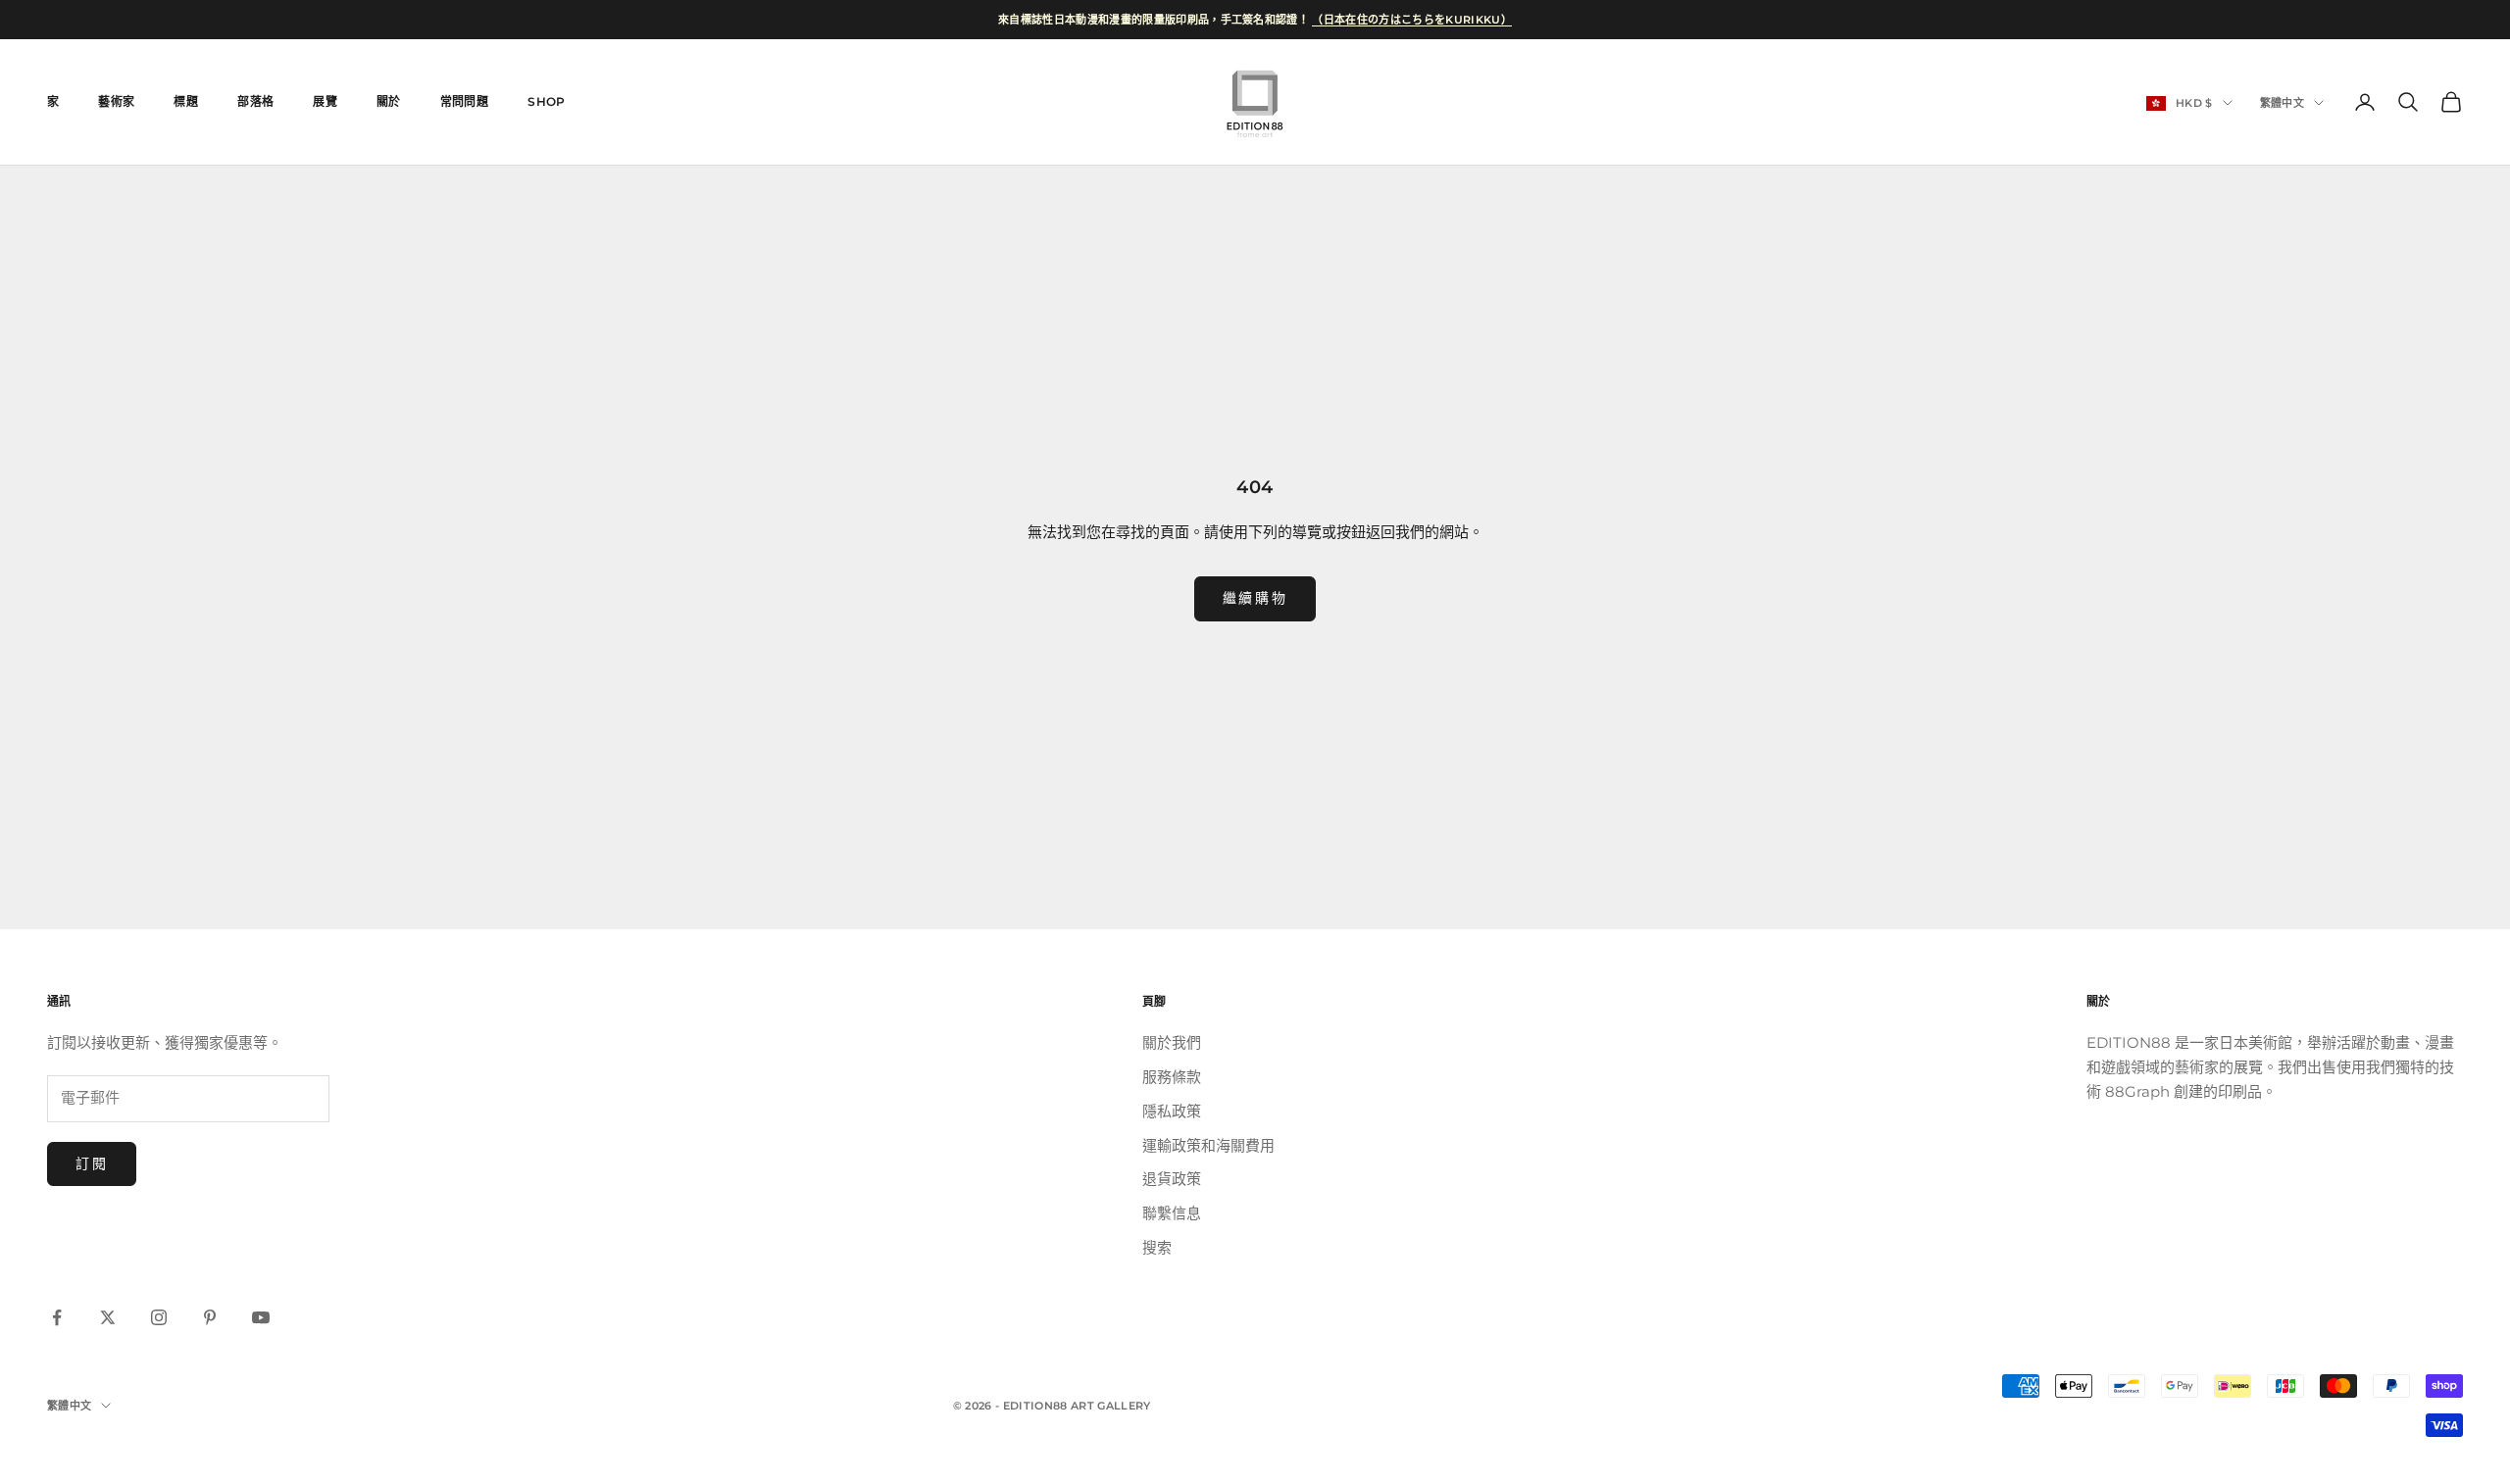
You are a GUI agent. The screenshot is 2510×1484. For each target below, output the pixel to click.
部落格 (255, 101)
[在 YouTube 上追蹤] (261, 1317)
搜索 (1157, 1247)
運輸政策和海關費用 (1208, 1145)
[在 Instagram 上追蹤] (159, 1317)
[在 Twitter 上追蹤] (108, 1317)
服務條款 (1172, 1077)
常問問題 (464, 101)
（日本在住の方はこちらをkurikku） (1412, 20)
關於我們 (1172, 1042)
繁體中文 (2282, 103)
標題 (186, 101)
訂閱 (92, 1163)
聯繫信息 (1172, 1213)
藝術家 (116, 101)
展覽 (325, 101)
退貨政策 (1172, 1179)
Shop (546, 101)
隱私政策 (1172, 1111)
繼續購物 (1255, 598)
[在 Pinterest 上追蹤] (210, 1317)
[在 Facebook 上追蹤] (57, 1317)
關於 (389, 101)
